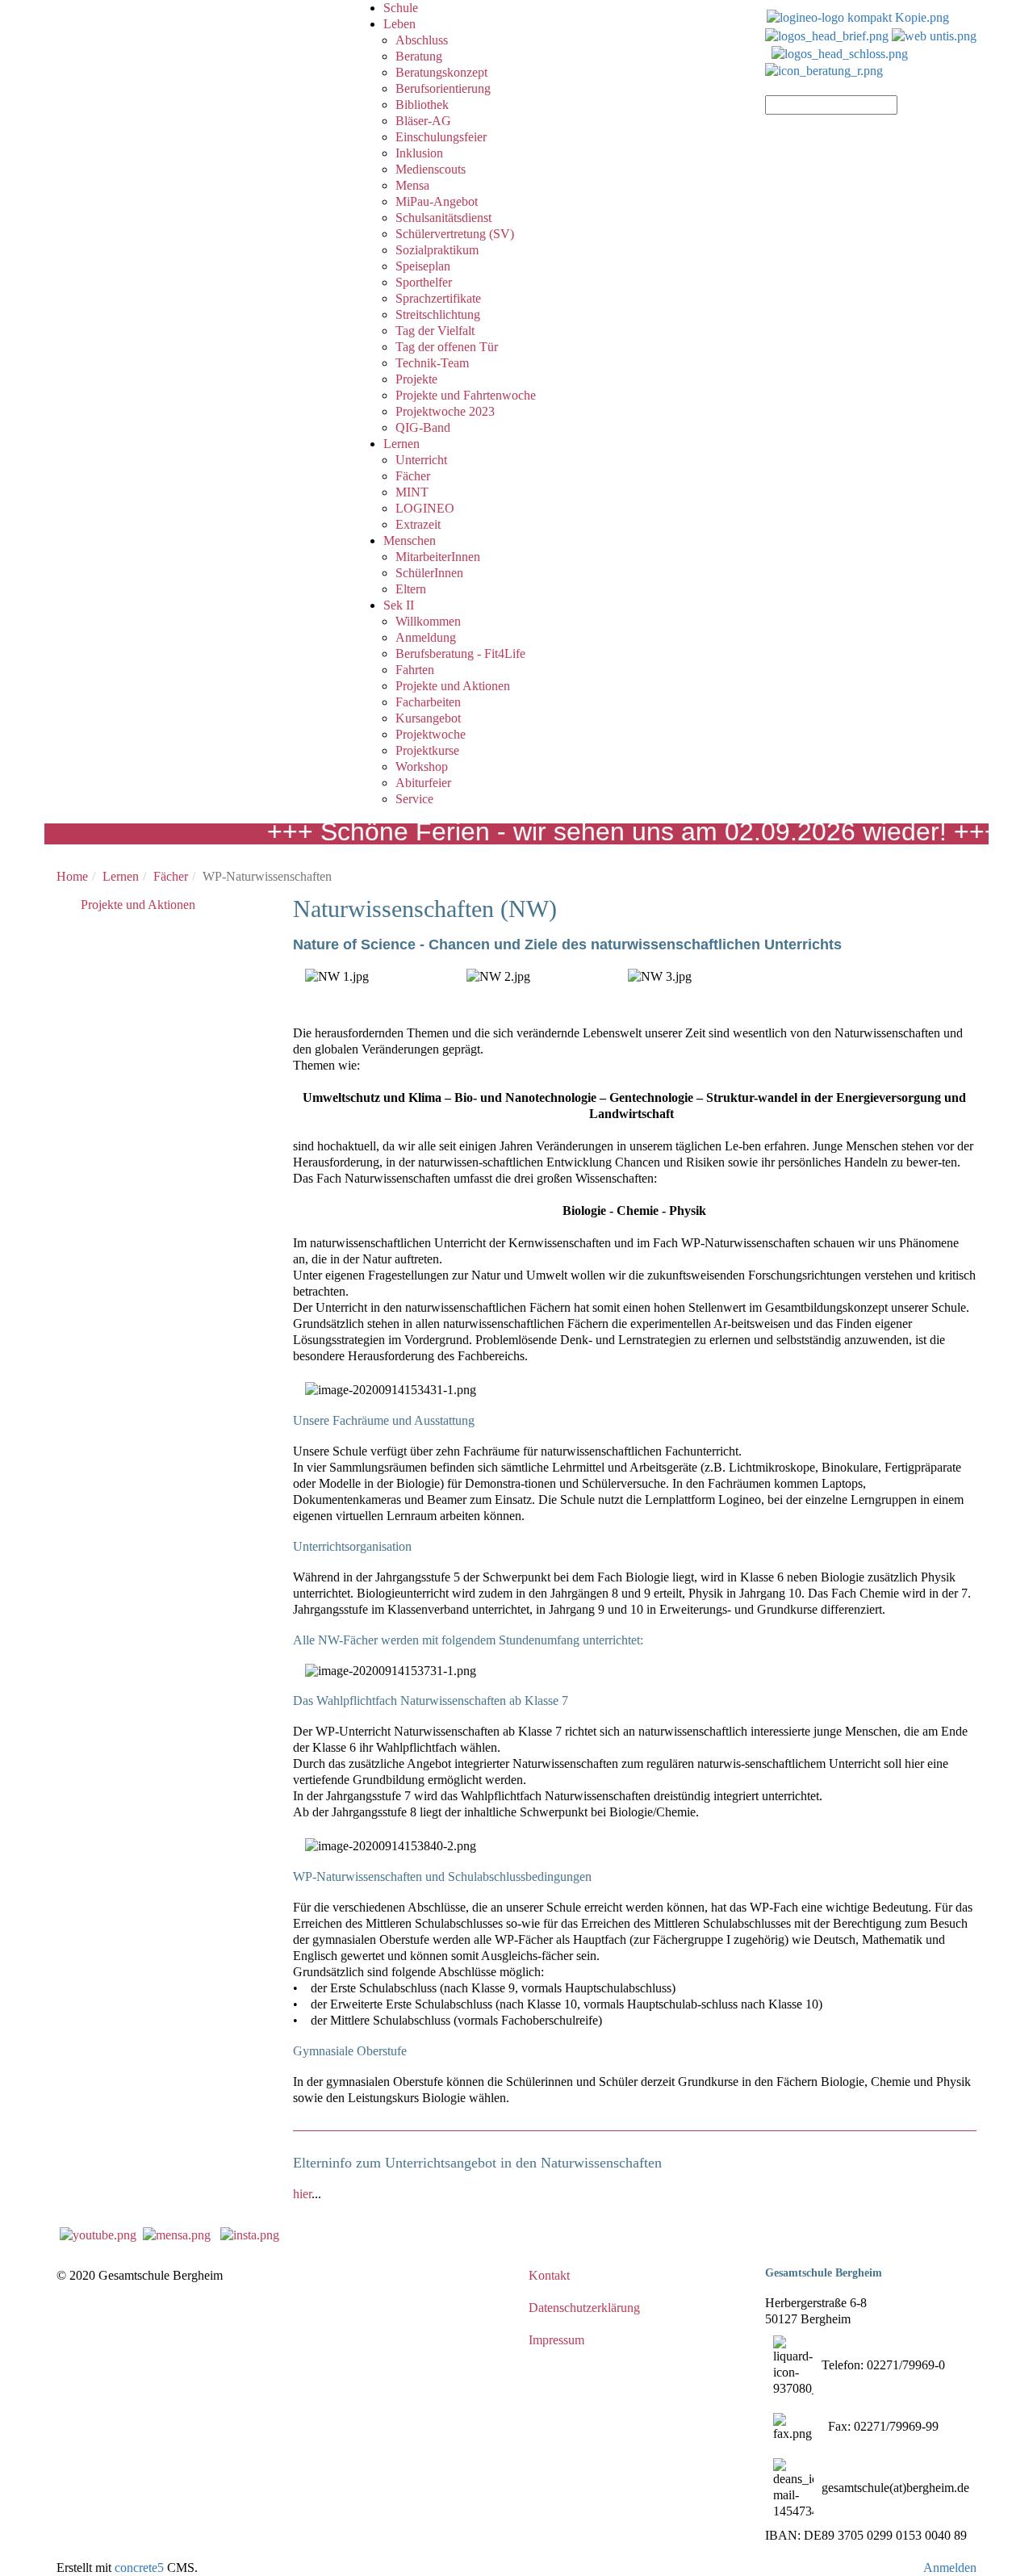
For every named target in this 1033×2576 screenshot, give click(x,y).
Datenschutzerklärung (584, 2308)
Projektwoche (431, 734)
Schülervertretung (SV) (455, 234)
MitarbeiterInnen (438, 557)
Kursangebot (428, 718)
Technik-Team (432, 363)
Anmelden (950, 2568)
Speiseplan (423, 266)
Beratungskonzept (441, 72)
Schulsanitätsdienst (443, 218)
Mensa (412, 185)
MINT (412, 492)
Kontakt (549, 2275)
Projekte (416, 379)
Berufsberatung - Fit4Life (460, 653)
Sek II (399, 605)
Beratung (419, 56)
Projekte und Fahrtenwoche (466, 395)
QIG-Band (423, 427)
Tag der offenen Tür (447, 347)
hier (302, 2194)
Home (72, 876)
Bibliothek (422, 105)
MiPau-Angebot (437, 201)
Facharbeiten (428, 702)
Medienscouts (431, 169)
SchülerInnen (429, 573)
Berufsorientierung (443, 88)
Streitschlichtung (438, 314)
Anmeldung (426, 637)
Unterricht (421, 460)
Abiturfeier (423, 783)
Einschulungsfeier (441, 137)
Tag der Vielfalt (435, 331)
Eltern (411, 589)
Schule (401, 8)
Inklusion (419, 153)
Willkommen (428, 621)
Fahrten (415, 670)
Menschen (410, 540)
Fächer (413, 476)
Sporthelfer (424, 282)
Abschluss (422, 40)
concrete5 (139, 2568)
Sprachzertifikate (438, 298)
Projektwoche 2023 (445, 411)
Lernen (401, 444)
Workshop (422, 767)
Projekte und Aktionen (453, 686)
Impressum (556, 2340)
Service (414, 799)
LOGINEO (425, 508)
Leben (399, 24)
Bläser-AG (423, 121)
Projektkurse (427, 750)
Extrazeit (418, 524)
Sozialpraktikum (437, 250)
